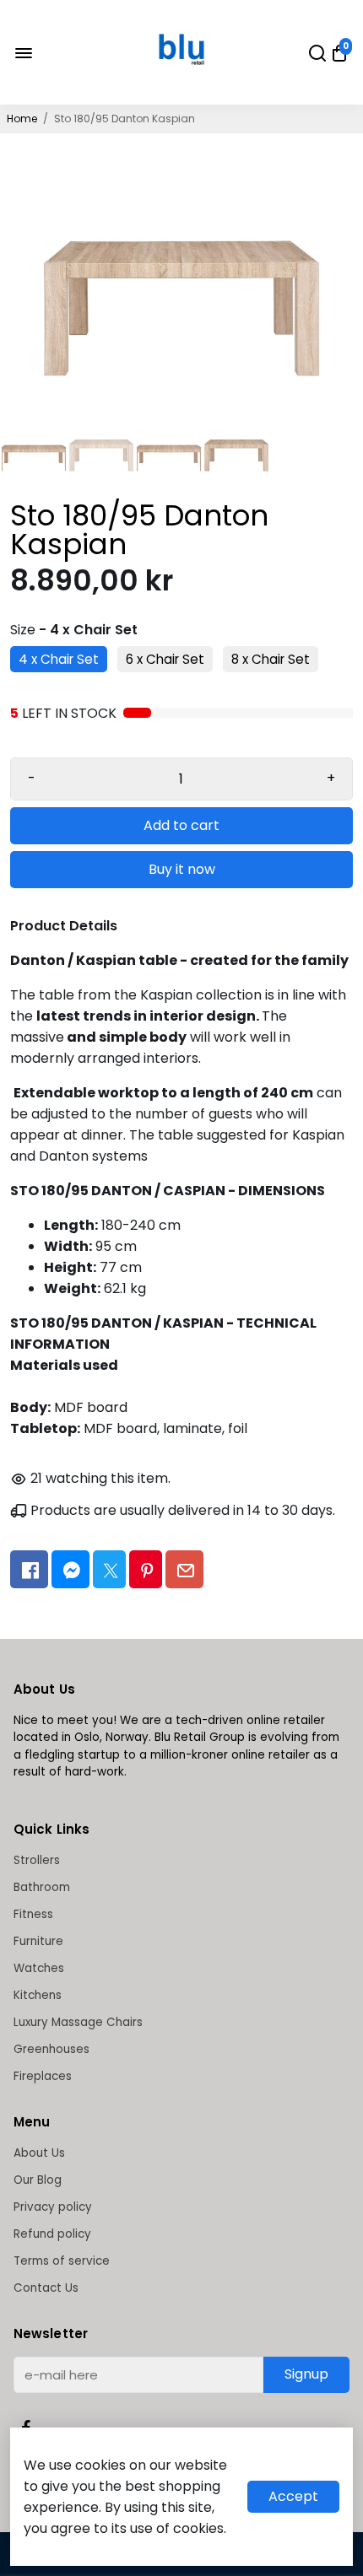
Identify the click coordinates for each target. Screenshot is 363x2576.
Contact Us (46, 2288)
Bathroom (42, 1887)
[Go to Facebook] (29, 1569)
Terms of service (62, 2261)
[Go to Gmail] (184, 1569)
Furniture (38, 1941)
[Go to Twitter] (109, 1569)
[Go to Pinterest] (146, 1569)
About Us (39, 2153)
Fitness (33, 1914)
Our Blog (38, 2180)
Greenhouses (51, 2049)
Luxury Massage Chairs (78, 2022)
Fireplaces (43, 2076)
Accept (293, 2496)
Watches (39, 1968)
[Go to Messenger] (70, 1569)
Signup (306, 2374)
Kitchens (38, 1995)
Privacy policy (53, 2207)
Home (22, 119)
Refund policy (52, 2234)
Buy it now (182, 869)
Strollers (37, 1860)
